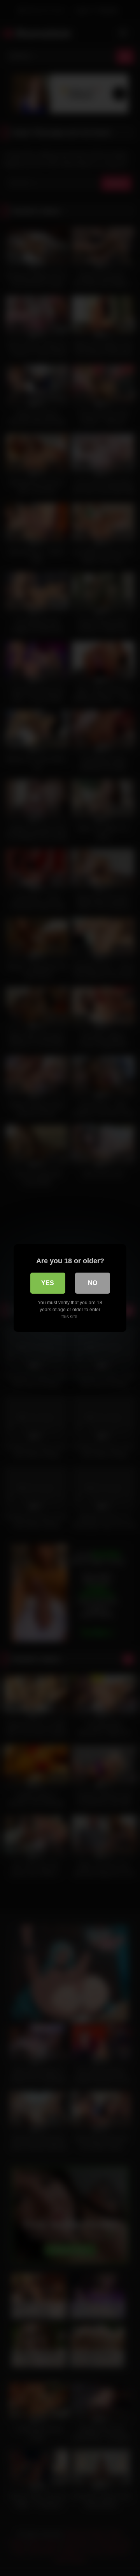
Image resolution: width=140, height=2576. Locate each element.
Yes (48, 1283)
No (93, 1283)
